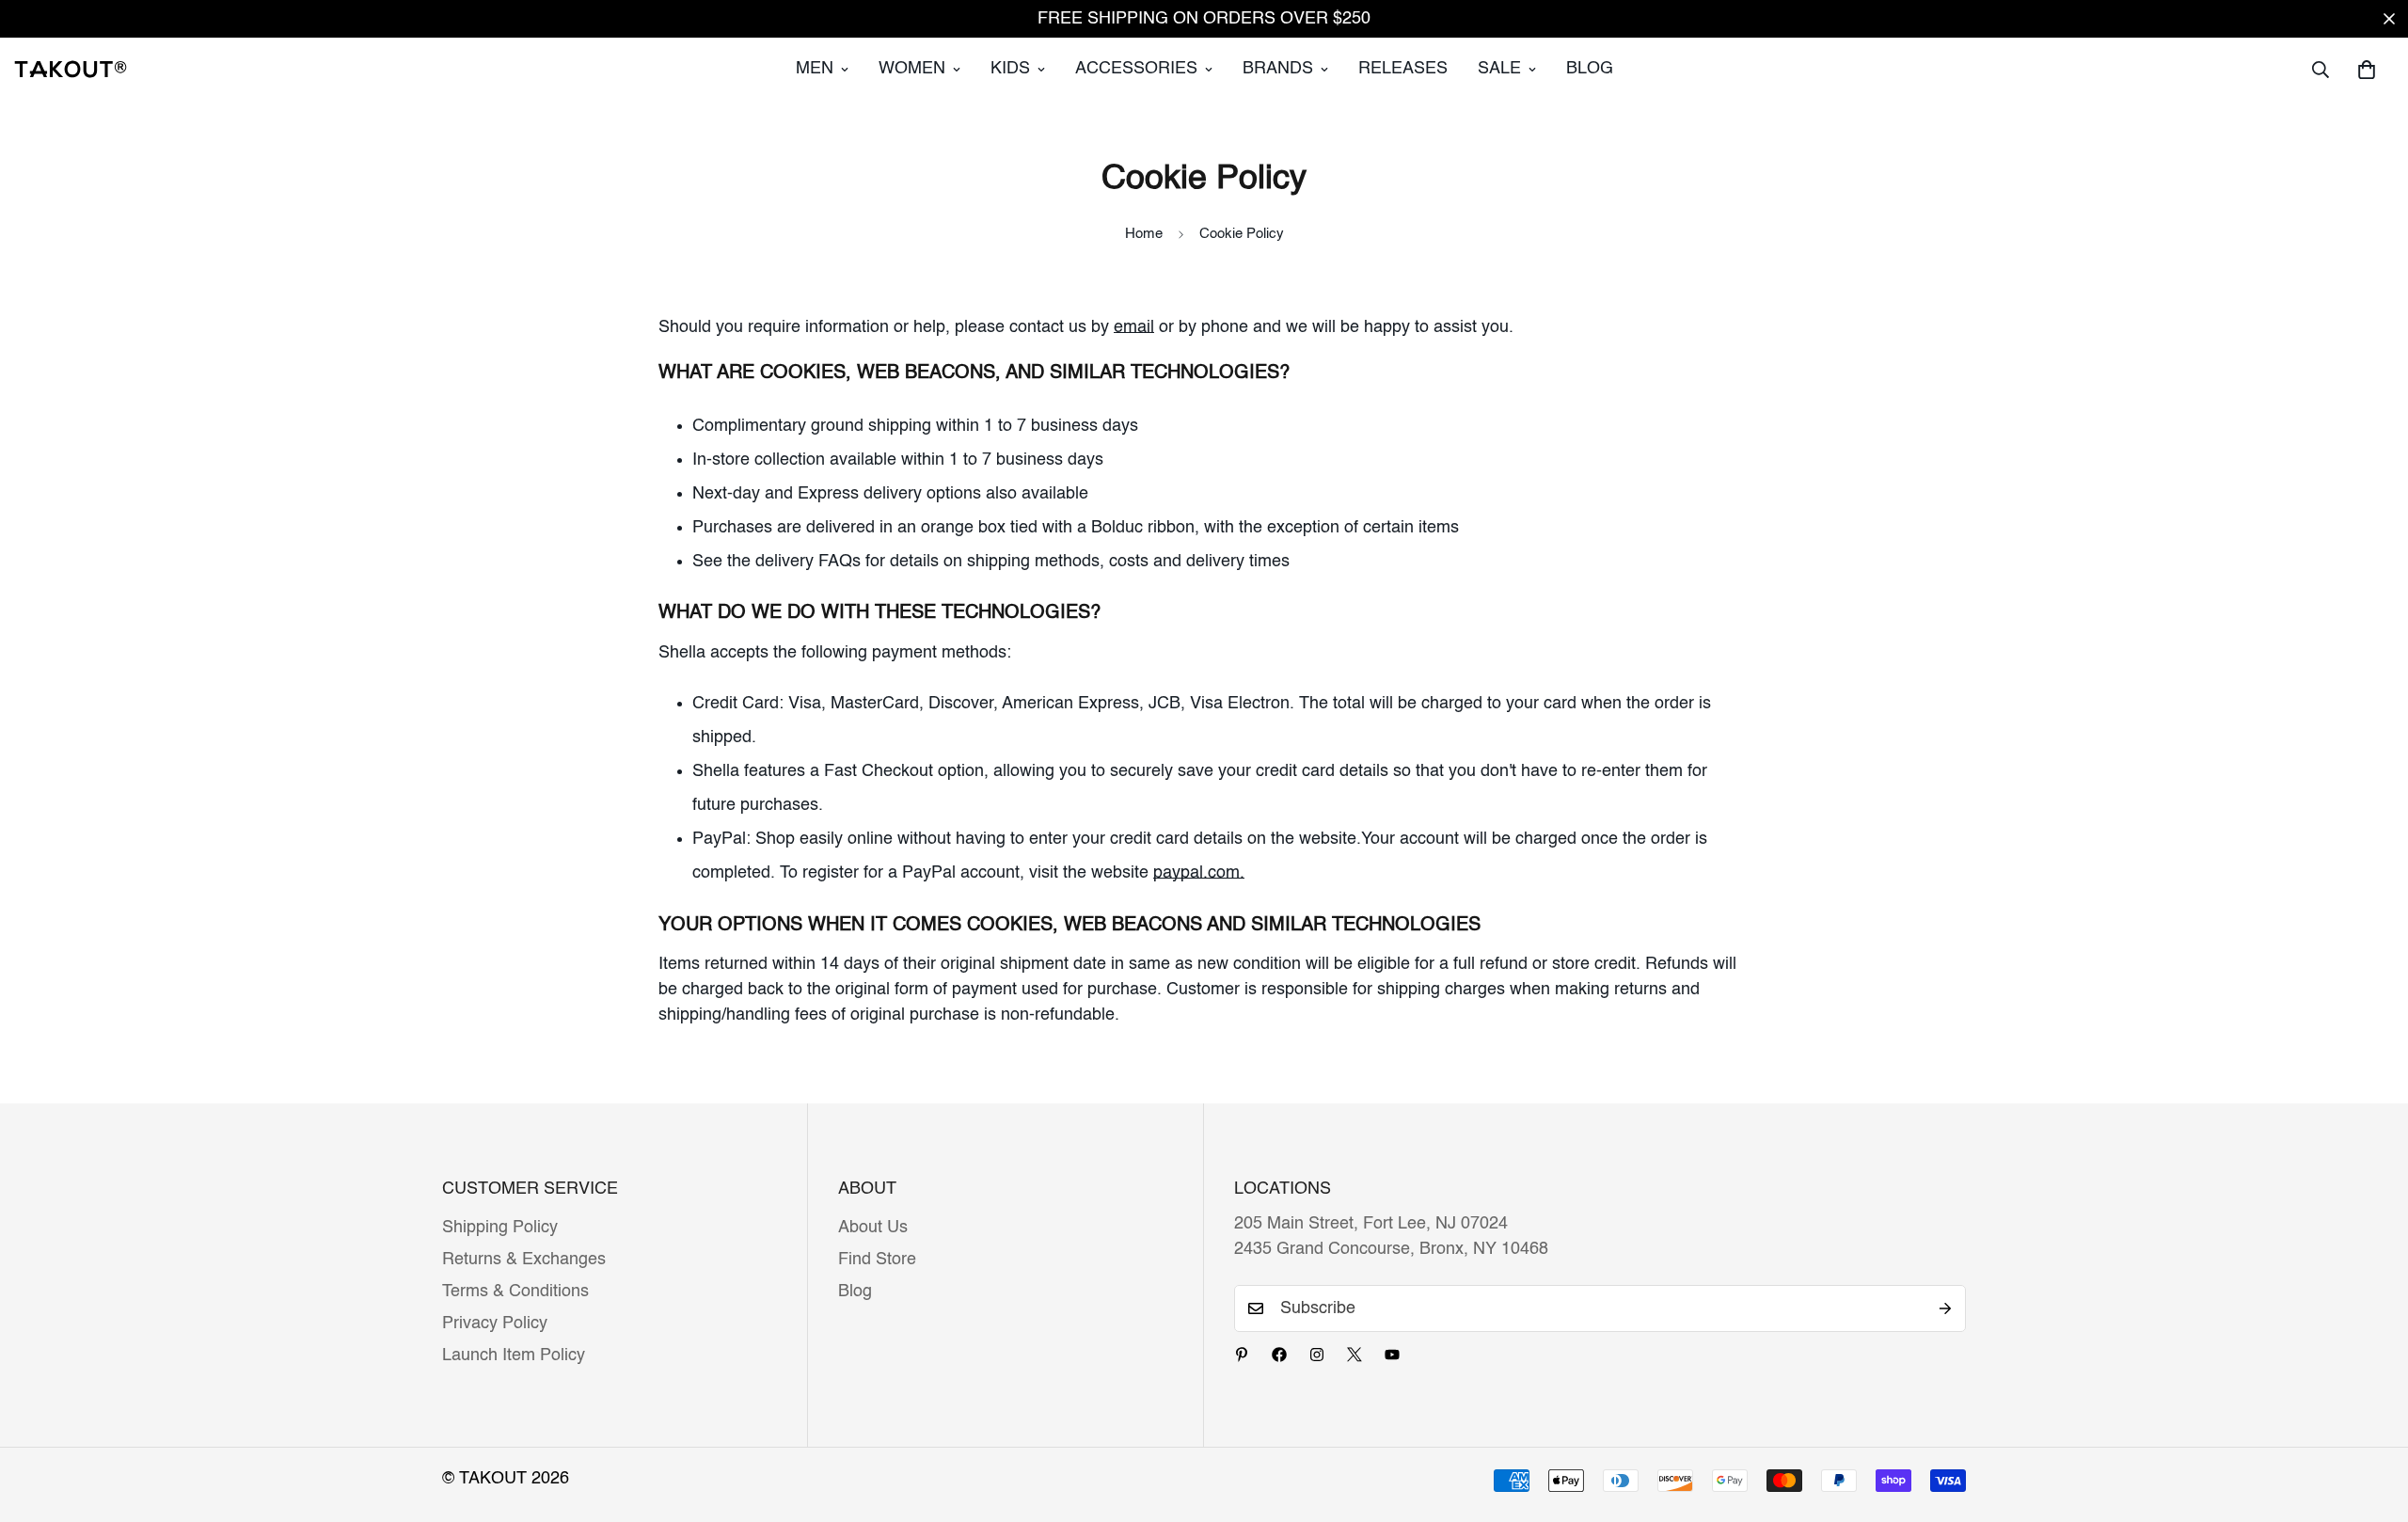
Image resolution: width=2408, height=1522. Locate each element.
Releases (1403, 69)
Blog (1590, 69)
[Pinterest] (1242, 1355)
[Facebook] (1279, 1355)
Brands (1278, 69)
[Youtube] (1392, 1355)
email (1134, 327)
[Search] (2321, 70)
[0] (2367, 70)
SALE (1499, 69)
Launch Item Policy (514, 1356)
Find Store (877, 1260)
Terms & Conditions (515, 1292)
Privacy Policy (495, 1324)
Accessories (1136, 69)
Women (912, 69)
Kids (1010, 69)
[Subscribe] (1945, 1308)
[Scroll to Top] (2371, 1419)
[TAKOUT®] (71, 69)
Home (1144, 234)
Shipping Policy (500, 1228)
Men (815, 69)
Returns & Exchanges (524, 1260)
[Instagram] (1317, 1355)
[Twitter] (1354, 1355)
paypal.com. (1199, 873)
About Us (873, 1228)
